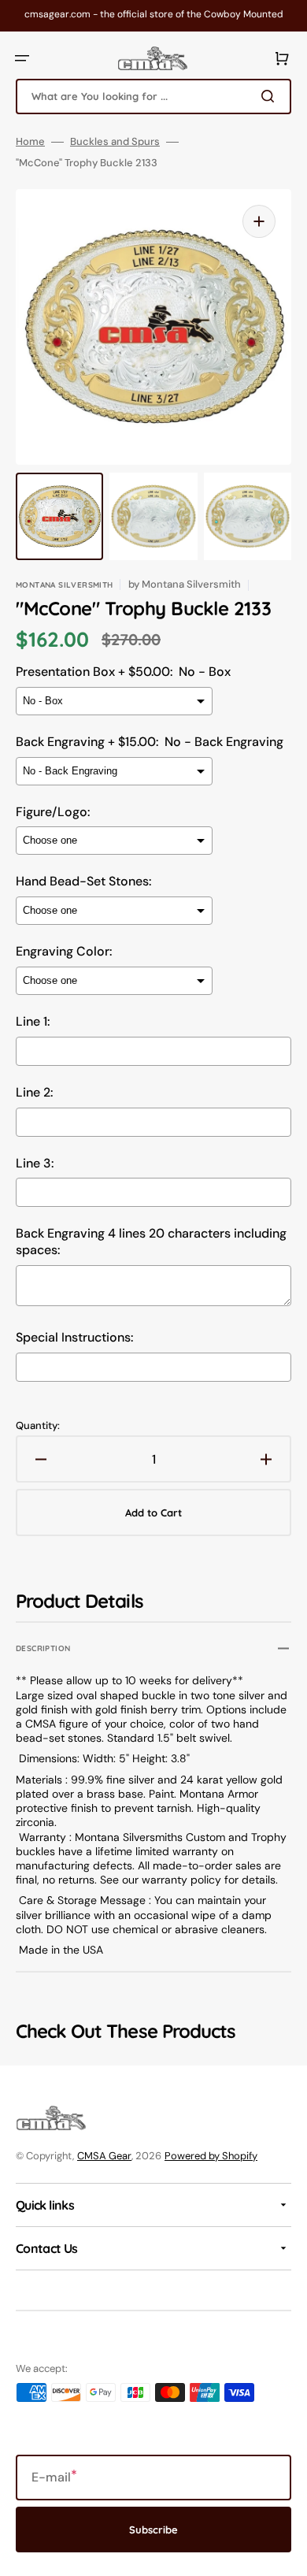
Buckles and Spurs (115, 142)
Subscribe (153, 2530)
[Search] (271, 96)
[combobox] (153, 97)
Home (30, 142)
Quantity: (38, 1426)
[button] (22, 58)
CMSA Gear (104, 2156)
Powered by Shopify (211, 2156)
